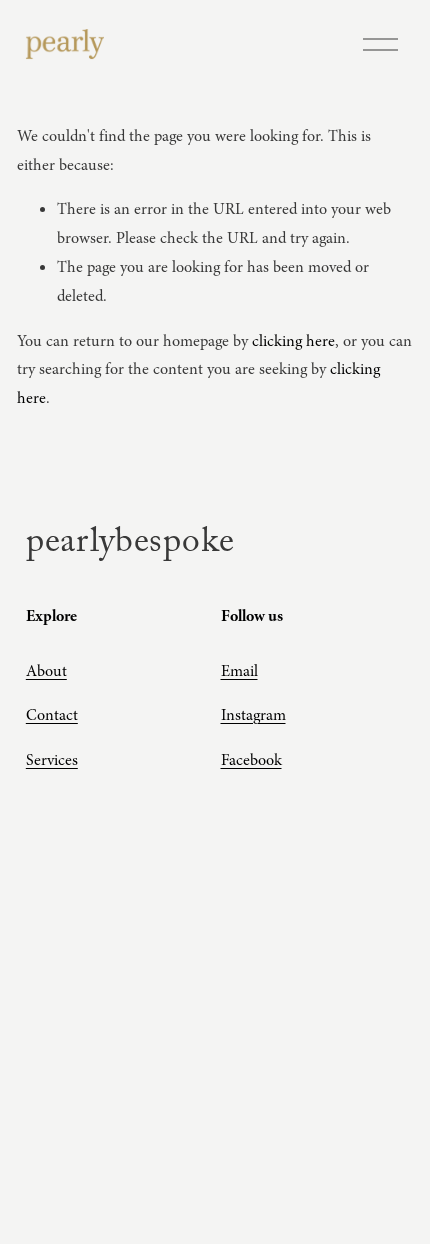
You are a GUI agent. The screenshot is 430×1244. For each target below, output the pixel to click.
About (46, 671)
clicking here (293, 341)
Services (52, 760)
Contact (52, 715)
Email (239, 671)
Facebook (251, 760)
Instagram (253, 715)
